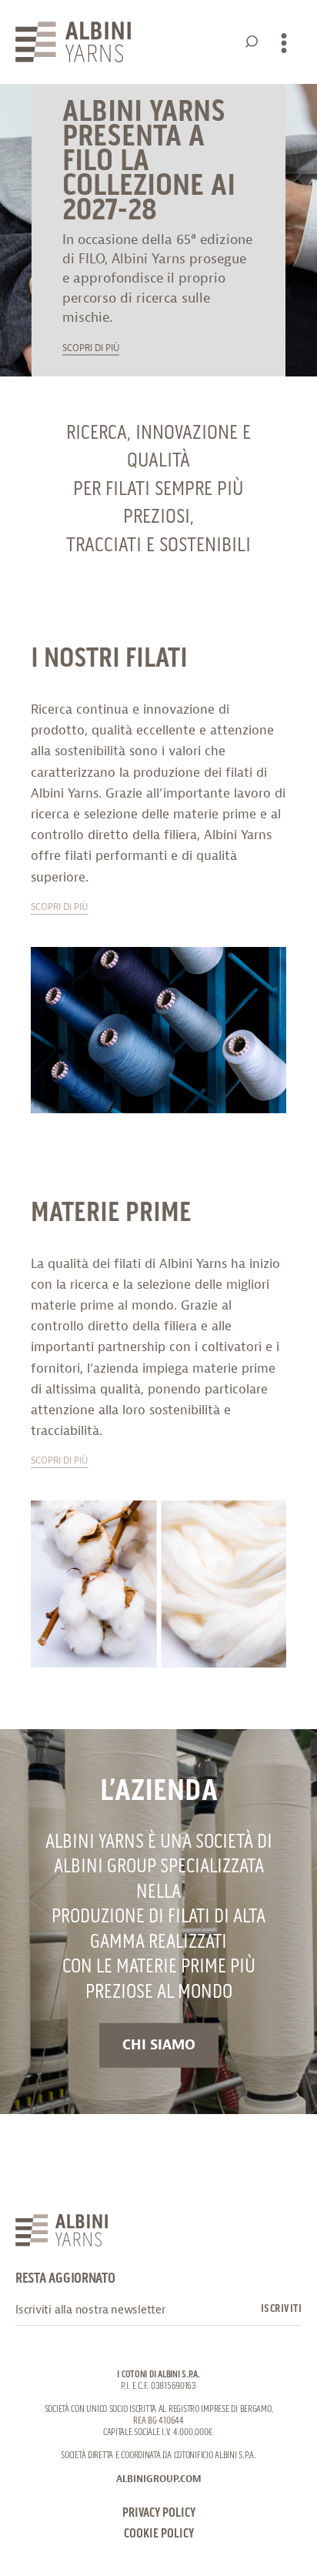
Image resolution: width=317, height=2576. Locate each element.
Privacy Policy (159, 2513)
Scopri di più (59, 909)
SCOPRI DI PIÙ (91, 350)
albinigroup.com (159, 2479)
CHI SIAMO (159, 2045)
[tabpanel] (158, 230)
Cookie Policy (159, 2534)
